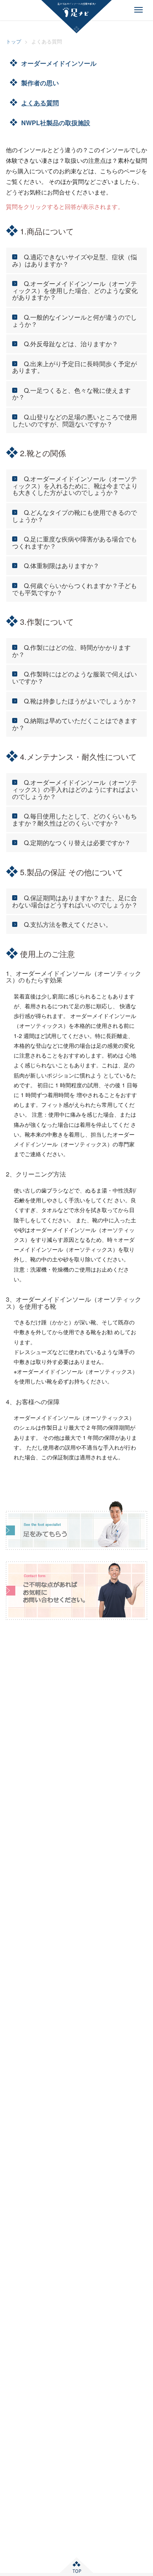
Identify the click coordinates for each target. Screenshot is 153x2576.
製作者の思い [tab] (40, 83)
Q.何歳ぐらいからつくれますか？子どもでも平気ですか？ (75, 589)
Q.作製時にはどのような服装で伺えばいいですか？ (75, 677)
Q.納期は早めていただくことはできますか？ (75, 724)
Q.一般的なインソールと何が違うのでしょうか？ (75, 321)
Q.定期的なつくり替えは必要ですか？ (77, 843)
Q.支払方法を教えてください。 (68, 924)
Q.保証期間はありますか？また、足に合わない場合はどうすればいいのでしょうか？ (75, 901)
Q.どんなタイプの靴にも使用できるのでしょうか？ (75, 516)
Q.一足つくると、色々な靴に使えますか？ (71, 394)
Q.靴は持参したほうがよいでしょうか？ (80, 701)
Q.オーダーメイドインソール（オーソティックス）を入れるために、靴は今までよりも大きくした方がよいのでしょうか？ (75, 486)
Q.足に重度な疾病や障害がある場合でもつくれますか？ (75, 542)
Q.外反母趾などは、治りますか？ (71, 344)
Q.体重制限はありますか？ (62, 566)
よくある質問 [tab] (40, 103)
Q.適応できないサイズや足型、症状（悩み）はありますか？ (75, 260)
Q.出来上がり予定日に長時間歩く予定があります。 (75, 367)
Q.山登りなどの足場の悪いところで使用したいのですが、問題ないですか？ (75, 420)
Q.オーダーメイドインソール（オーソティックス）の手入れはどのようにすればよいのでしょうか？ (75, 789)
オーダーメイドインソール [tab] (59, 63)
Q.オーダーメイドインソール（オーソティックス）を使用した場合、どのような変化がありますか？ (75, 290)
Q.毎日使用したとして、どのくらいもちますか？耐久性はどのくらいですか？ (75, 819)
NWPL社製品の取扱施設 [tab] (56, 123)
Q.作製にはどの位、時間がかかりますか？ (71, 651)
